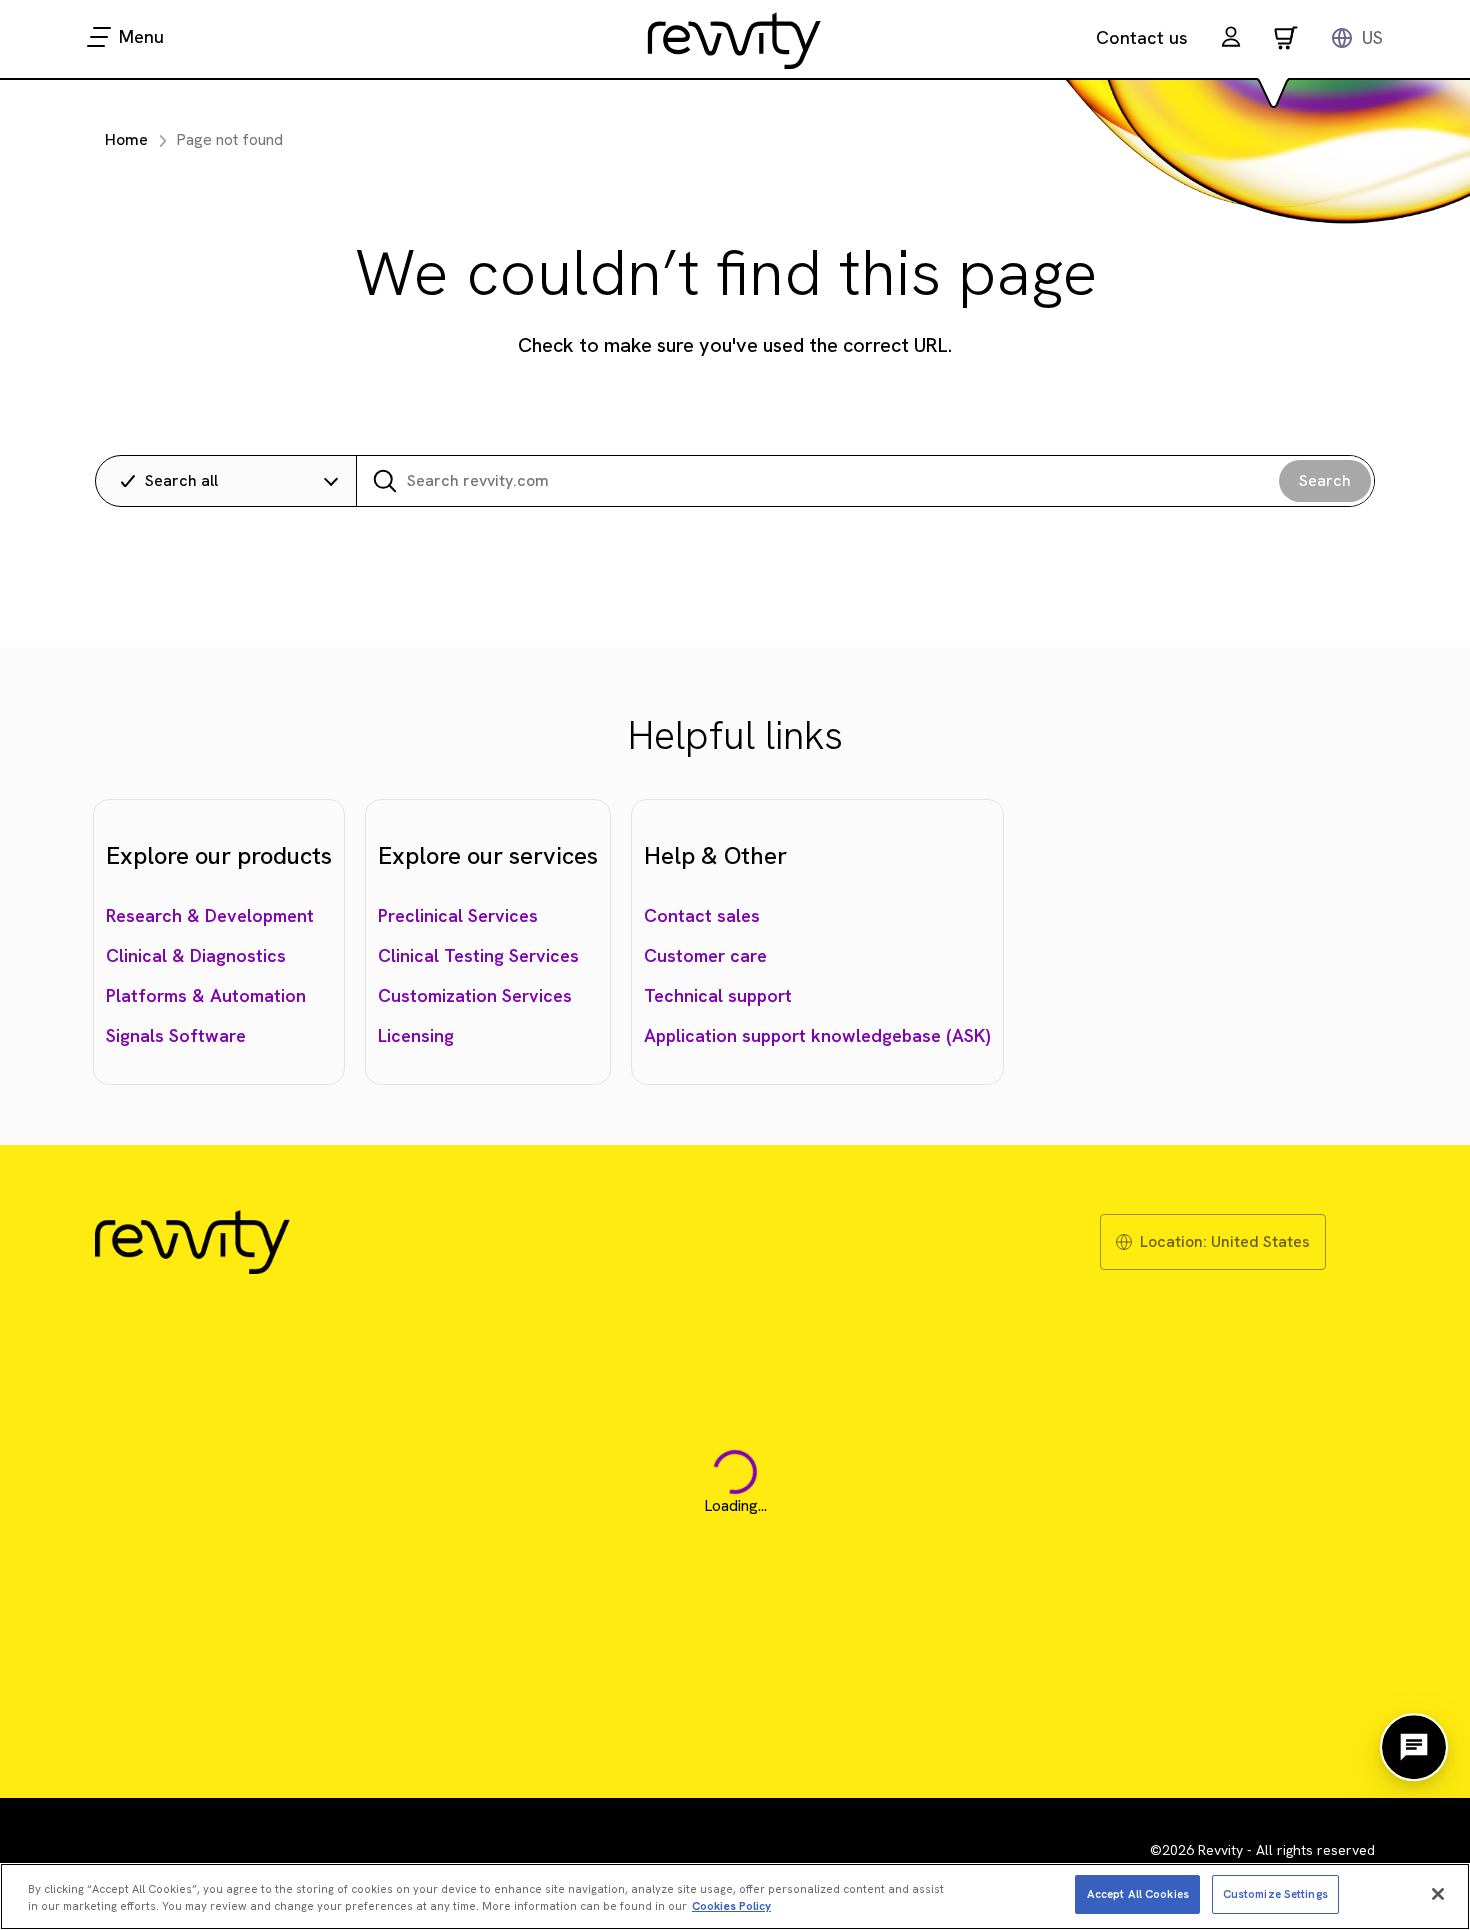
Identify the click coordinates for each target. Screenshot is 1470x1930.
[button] (1231, 39)
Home (126, 139)
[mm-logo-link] (735, 40)
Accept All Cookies (1138, 1893)
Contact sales (702, 915)
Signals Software (176, 1035)
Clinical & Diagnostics (196, 955)
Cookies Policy (731, 1906)
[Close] (1438, 1894)
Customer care (705, 955)
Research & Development (210, 915)
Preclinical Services (458, 915)
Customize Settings (1275, 1893)
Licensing (416, 1035)
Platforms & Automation (206, 995)
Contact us (1142, 37)
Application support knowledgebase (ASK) (817, 1035)
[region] (735, 1896)
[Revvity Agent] (1414, 1747)
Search (1325, 480)
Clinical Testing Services (478, 955)
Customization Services (475, 995)
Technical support (718, 995)
